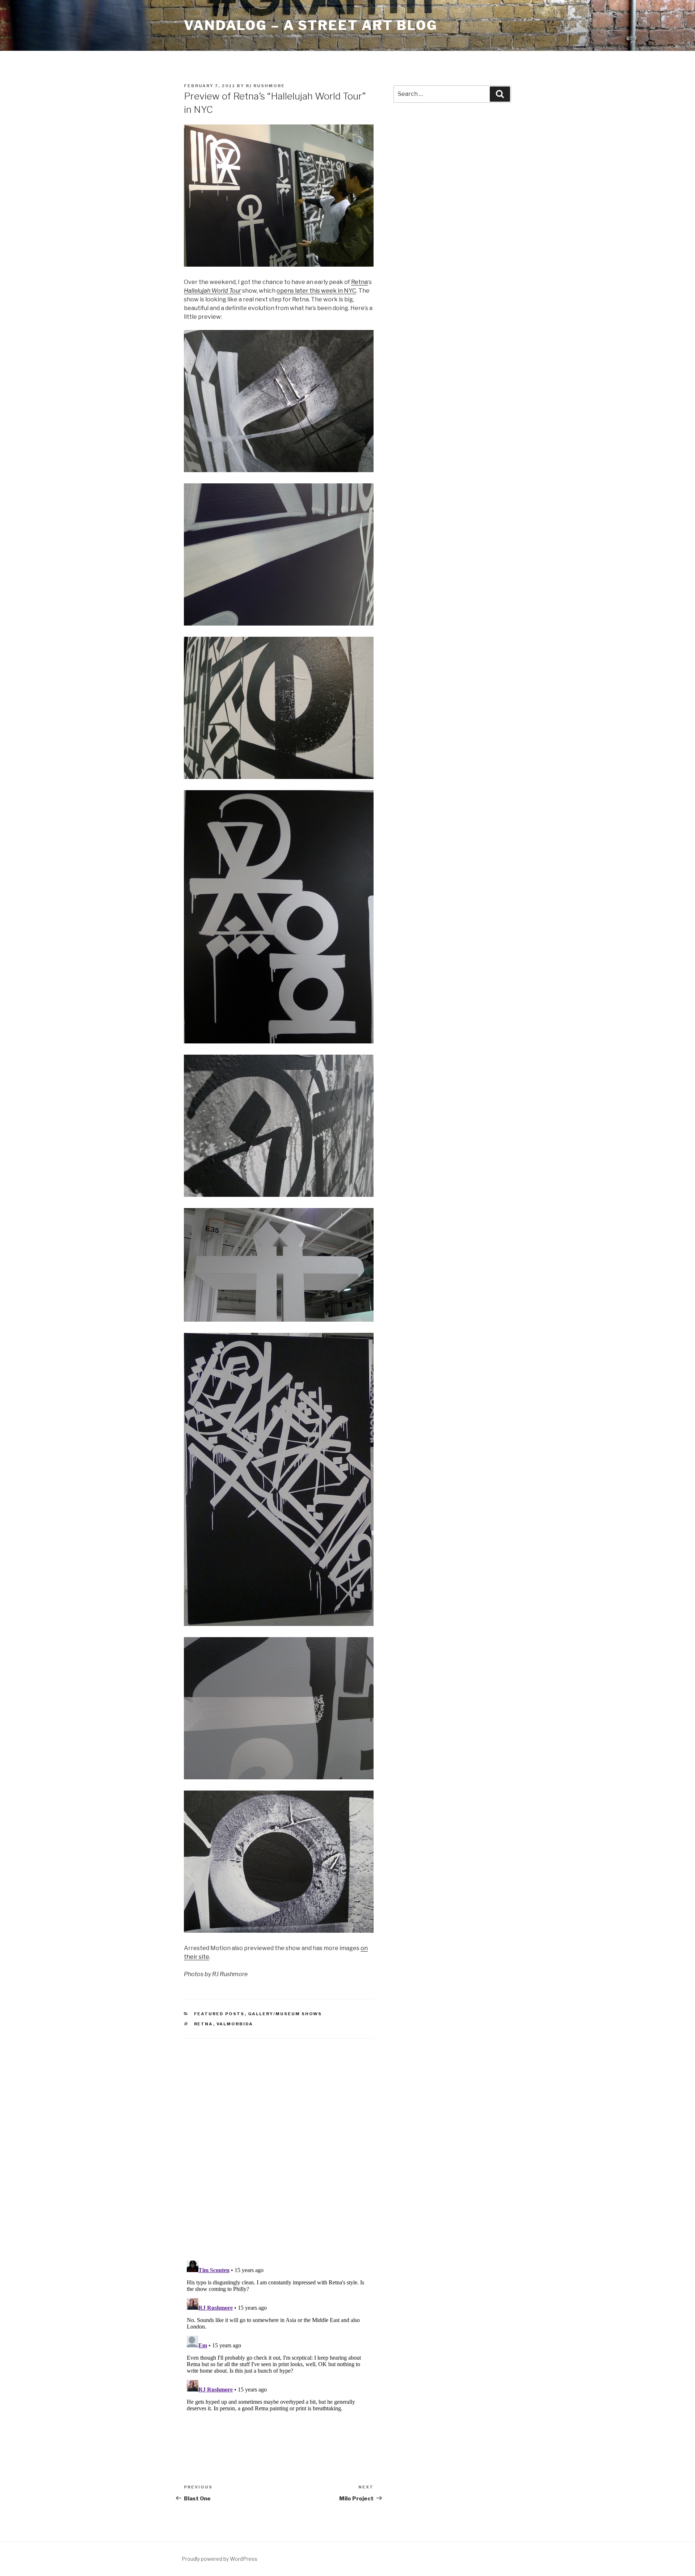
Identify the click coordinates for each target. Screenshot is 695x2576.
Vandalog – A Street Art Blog (311, 25)
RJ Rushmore (265, 86)
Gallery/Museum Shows (285, 2014)
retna (204, 2024)
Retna (359, 282)
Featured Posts (219, 2014)
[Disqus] (279, 2140)
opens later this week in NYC (316, 291)
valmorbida (235, 2024)
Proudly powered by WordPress (220, 2559)
